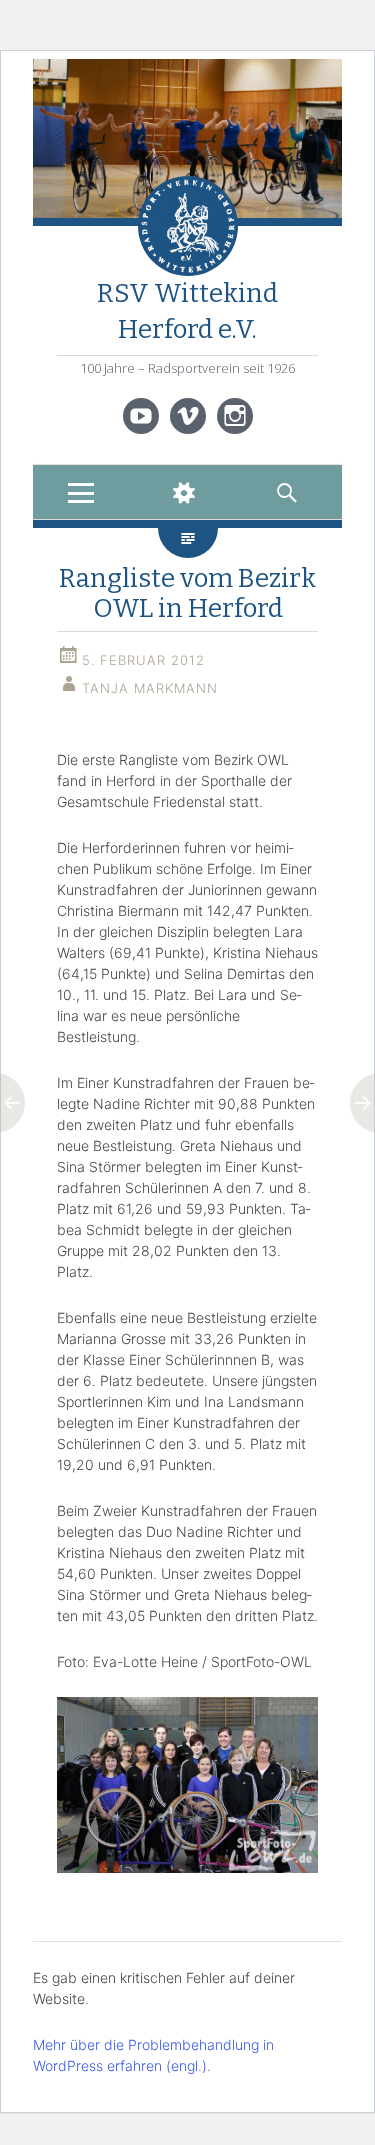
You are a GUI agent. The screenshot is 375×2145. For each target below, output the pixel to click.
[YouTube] (141, 416)
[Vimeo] (188, 416)
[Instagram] (235, 416)
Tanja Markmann (150, 688)
